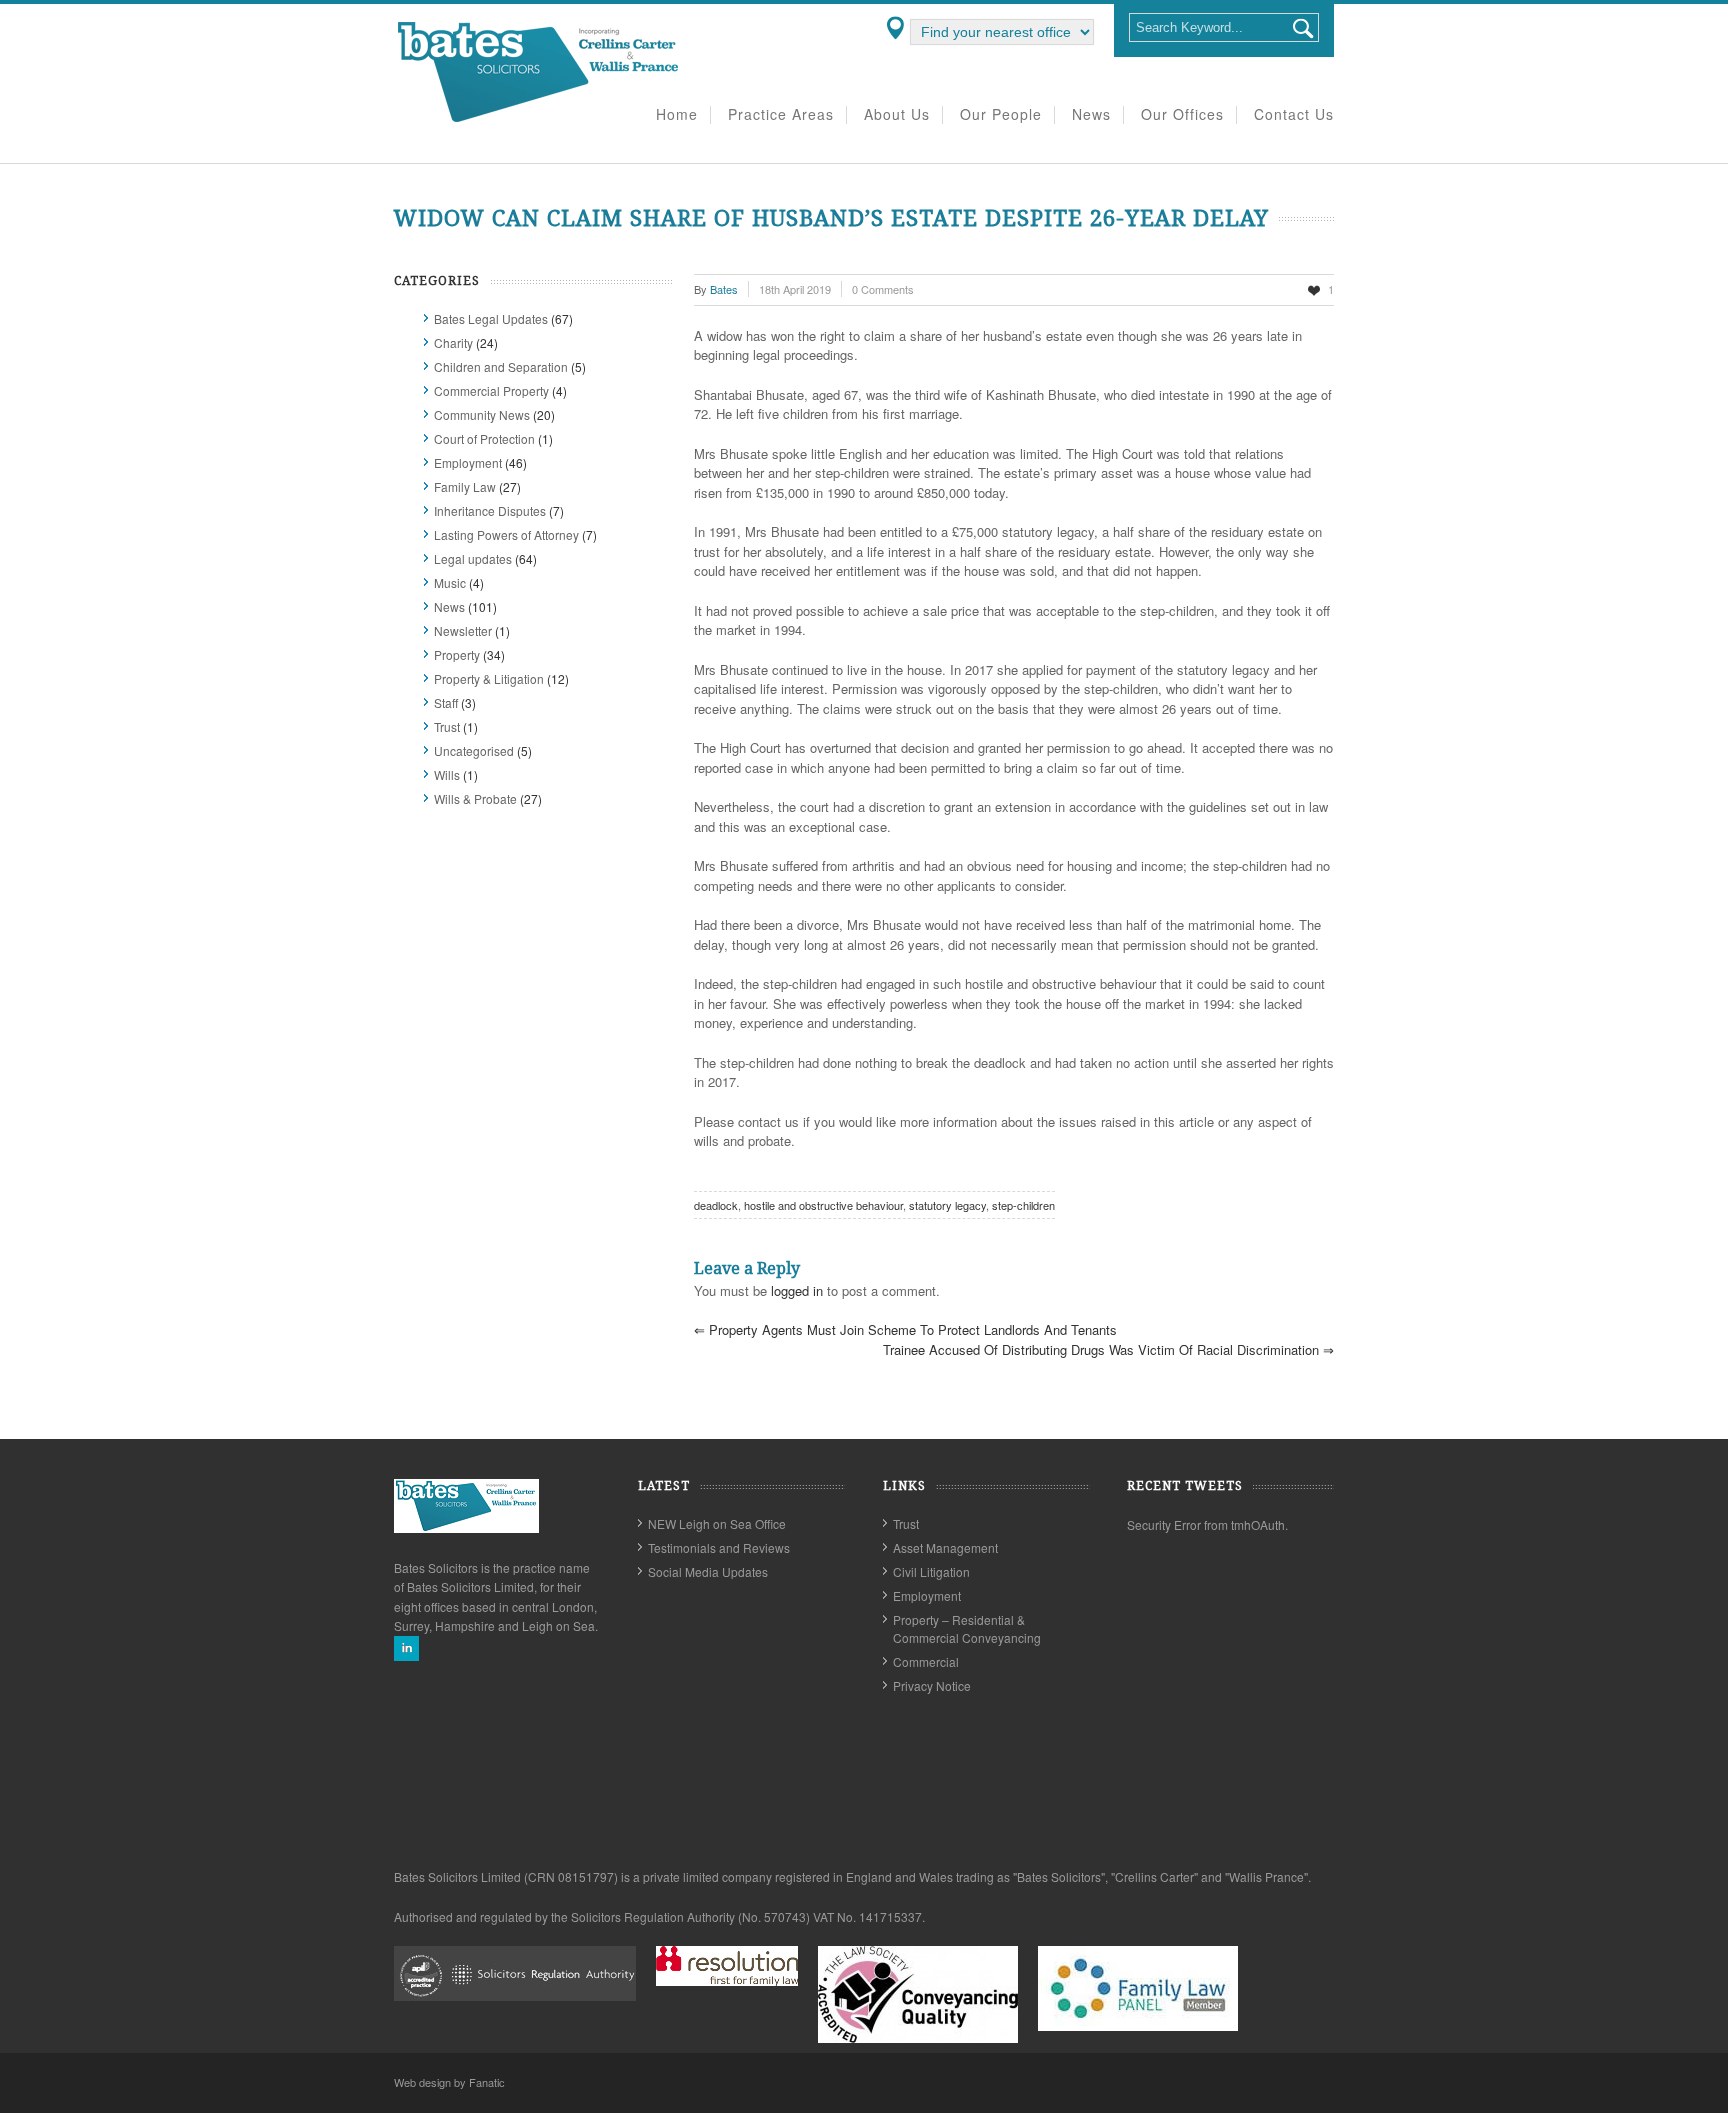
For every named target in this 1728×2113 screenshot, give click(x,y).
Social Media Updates (708, 1571)
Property (457, 654)
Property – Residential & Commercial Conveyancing (967, 1628)
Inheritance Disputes (490, 510)
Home (677, 115)
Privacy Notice (932, 1685)
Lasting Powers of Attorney (506, 534)
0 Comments (883, 289)
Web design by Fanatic (449, 2082)
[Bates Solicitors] (539, 120)
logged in (797, 1290)
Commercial (926, 1661)
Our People (1001, 115)
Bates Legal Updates (491, 318)
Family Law (465, 486)
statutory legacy (947, 1205)
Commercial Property (491, 390)
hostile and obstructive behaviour (823, 1205)
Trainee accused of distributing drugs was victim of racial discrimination (1108, 1349)
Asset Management (945, 1547)
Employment (468, 462)
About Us (897, 115)
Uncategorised (474, 750)
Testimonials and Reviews (719, 1547)
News (1091, 115)
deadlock (716, 1205)
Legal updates (473, 558)
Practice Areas (781, 115)
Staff (446, 702)
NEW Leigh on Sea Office (717, 1523)
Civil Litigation (931, 1571)
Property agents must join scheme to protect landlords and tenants (905, 1329)
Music (450, 582)
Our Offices (1182, 115)
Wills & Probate (475, 798)
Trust (447, 726)
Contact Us (1294, 115)
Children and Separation (501, 366)
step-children (1023, 1205)
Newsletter (463, 630)
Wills (447, 774)
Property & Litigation (489, 678)
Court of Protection (484, 438)
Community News (482, 414)
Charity (453, 342)
